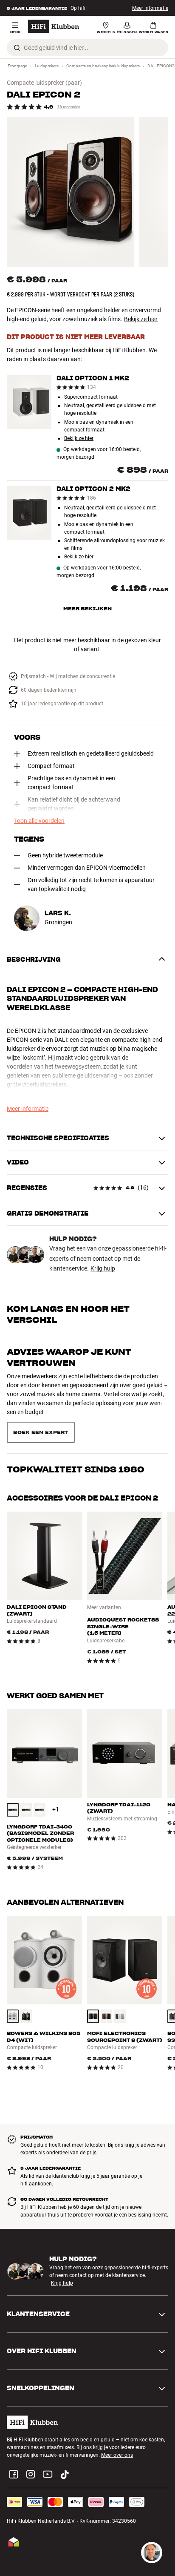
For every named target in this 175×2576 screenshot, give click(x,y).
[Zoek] (17, 48)
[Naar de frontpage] (54, 26)
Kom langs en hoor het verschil (68, 1314)
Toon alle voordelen (39, 821)
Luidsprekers (47, 66)
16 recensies (69, 107)
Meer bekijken (87, 608)
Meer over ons (117, 2416)
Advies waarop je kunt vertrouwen (69, 1357)
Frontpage (17, 66)
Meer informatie (150, 8)
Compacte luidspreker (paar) (44, 83)
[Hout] (107, 1977)
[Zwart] (13, 1771)
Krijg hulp (103, 1268)
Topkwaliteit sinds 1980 (76, 1395)
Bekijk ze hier (141, 319)
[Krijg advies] (152, 2553)
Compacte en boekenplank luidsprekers (103, 66)
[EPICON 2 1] (71, 192)
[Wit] (13, 1977)
